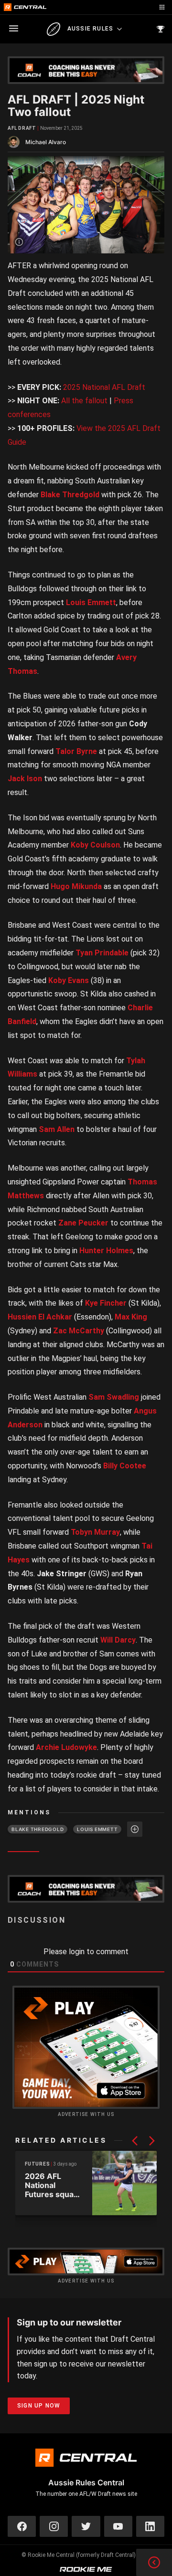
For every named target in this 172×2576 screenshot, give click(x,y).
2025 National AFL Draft (104, 387)
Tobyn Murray (95, 1532)
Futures (37, 2164)
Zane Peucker (83, 1223)
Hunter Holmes (106, 1251)
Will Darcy (118, 1640)
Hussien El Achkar (40, 1317)
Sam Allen (57, 1129)
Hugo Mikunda (76, 886)
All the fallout (84, 401)
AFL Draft (22, 128)
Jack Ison (25, 779)
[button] (135, 2141)
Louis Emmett (91, 602)
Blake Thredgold (70, 495)
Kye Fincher (106, 1303)
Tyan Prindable (102, 953)
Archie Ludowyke (66, 1747)
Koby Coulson (95, 845)
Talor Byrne (76, 751)
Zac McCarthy (79, 1331)
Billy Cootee (125, 1466)
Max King (131, 1317)
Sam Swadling (114, 1397)
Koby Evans (69, 980)
